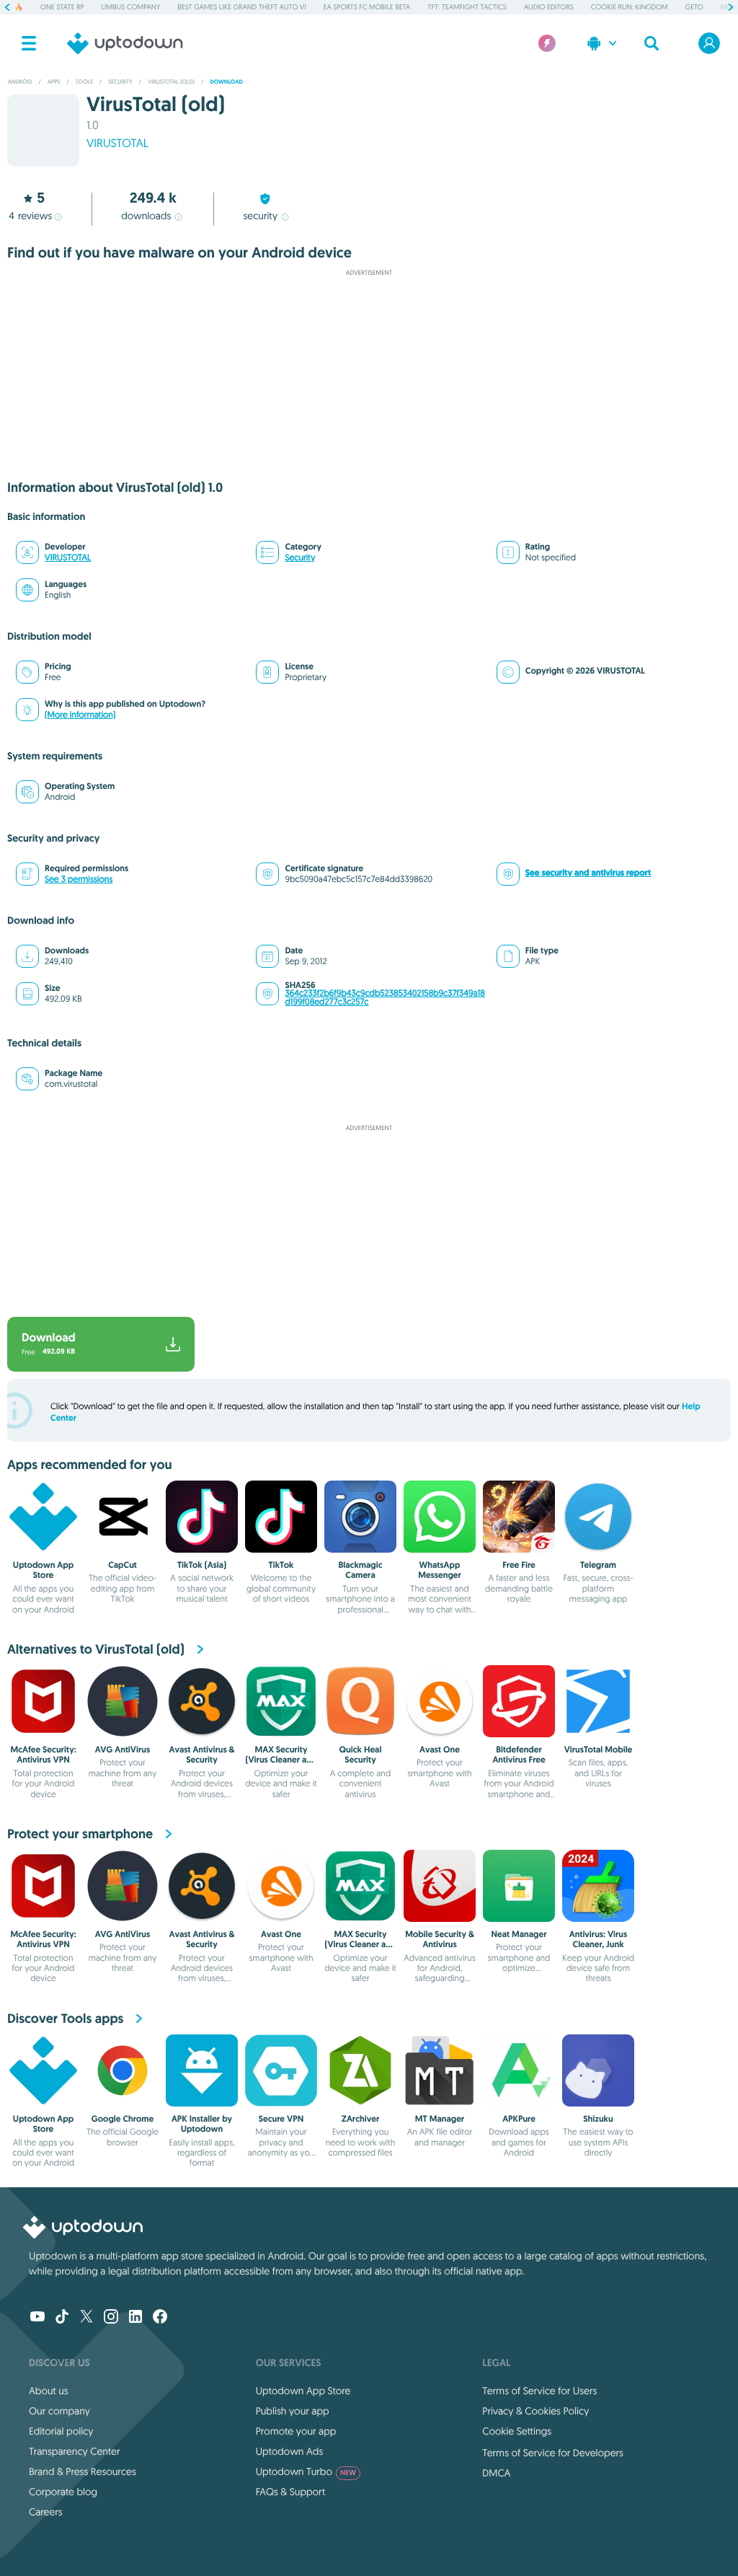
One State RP (62, 7)
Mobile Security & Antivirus (440, 1939)
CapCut (123, 1565)
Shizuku (598, 2119)
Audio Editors (549, 7)
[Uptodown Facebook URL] (160, 2318)
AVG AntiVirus (123, 1750)
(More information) (80, 715)
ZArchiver (361, 2119)
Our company (59, 2411)
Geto (694, 7)
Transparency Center (75, 2451)
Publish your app (293, 2411)
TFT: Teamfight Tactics (467, 7)
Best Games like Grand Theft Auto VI (241, 7)
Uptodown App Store (43, 1570)
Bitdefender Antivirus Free (519, 1755)
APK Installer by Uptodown (202, 2124)
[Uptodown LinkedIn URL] (135, 2318)
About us (49, 2391)
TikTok (281, 1565)
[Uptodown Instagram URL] (111, 2318)
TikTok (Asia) (202, 1565)
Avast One (440, 1750)
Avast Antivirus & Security (202, 1755)
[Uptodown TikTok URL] (62, 2318)
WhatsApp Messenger (440, 1570)
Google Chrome (123, 2119)
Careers (46, 2512)
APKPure (519, 2119)
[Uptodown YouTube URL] (37, 2318)
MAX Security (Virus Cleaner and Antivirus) (281, 1760)
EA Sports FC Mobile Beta (367, 7)
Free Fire (519, 1565)
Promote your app (296, 2431)
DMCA (496, 2473)
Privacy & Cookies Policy (535, 2411)
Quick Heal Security (361, 1755)
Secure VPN (281, 2119)
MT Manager (440, 2119)
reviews (30, 216)
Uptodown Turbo (306, 2471)
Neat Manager (519, 1934)
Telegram (598, 1565)
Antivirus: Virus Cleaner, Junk (598, 1939)
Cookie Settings (517, 2431)
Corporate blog (63, 2492)
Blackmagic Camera (360, 1570)
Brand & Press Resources (83, 2471)
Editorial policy (61, 2431)
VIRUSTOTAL (117, 144)
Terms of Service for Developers (553, 2453)
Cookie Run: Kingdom (630, 7)
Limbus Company (131, 7)
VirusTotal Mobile (599, 1750)
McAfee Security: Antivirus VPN (43, 1755)
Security (300, 558)
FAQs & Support (290, 2492)
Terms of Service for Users (539, 2391)
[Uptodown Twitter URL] (86, 2318)
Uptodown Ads (290, 2451)
